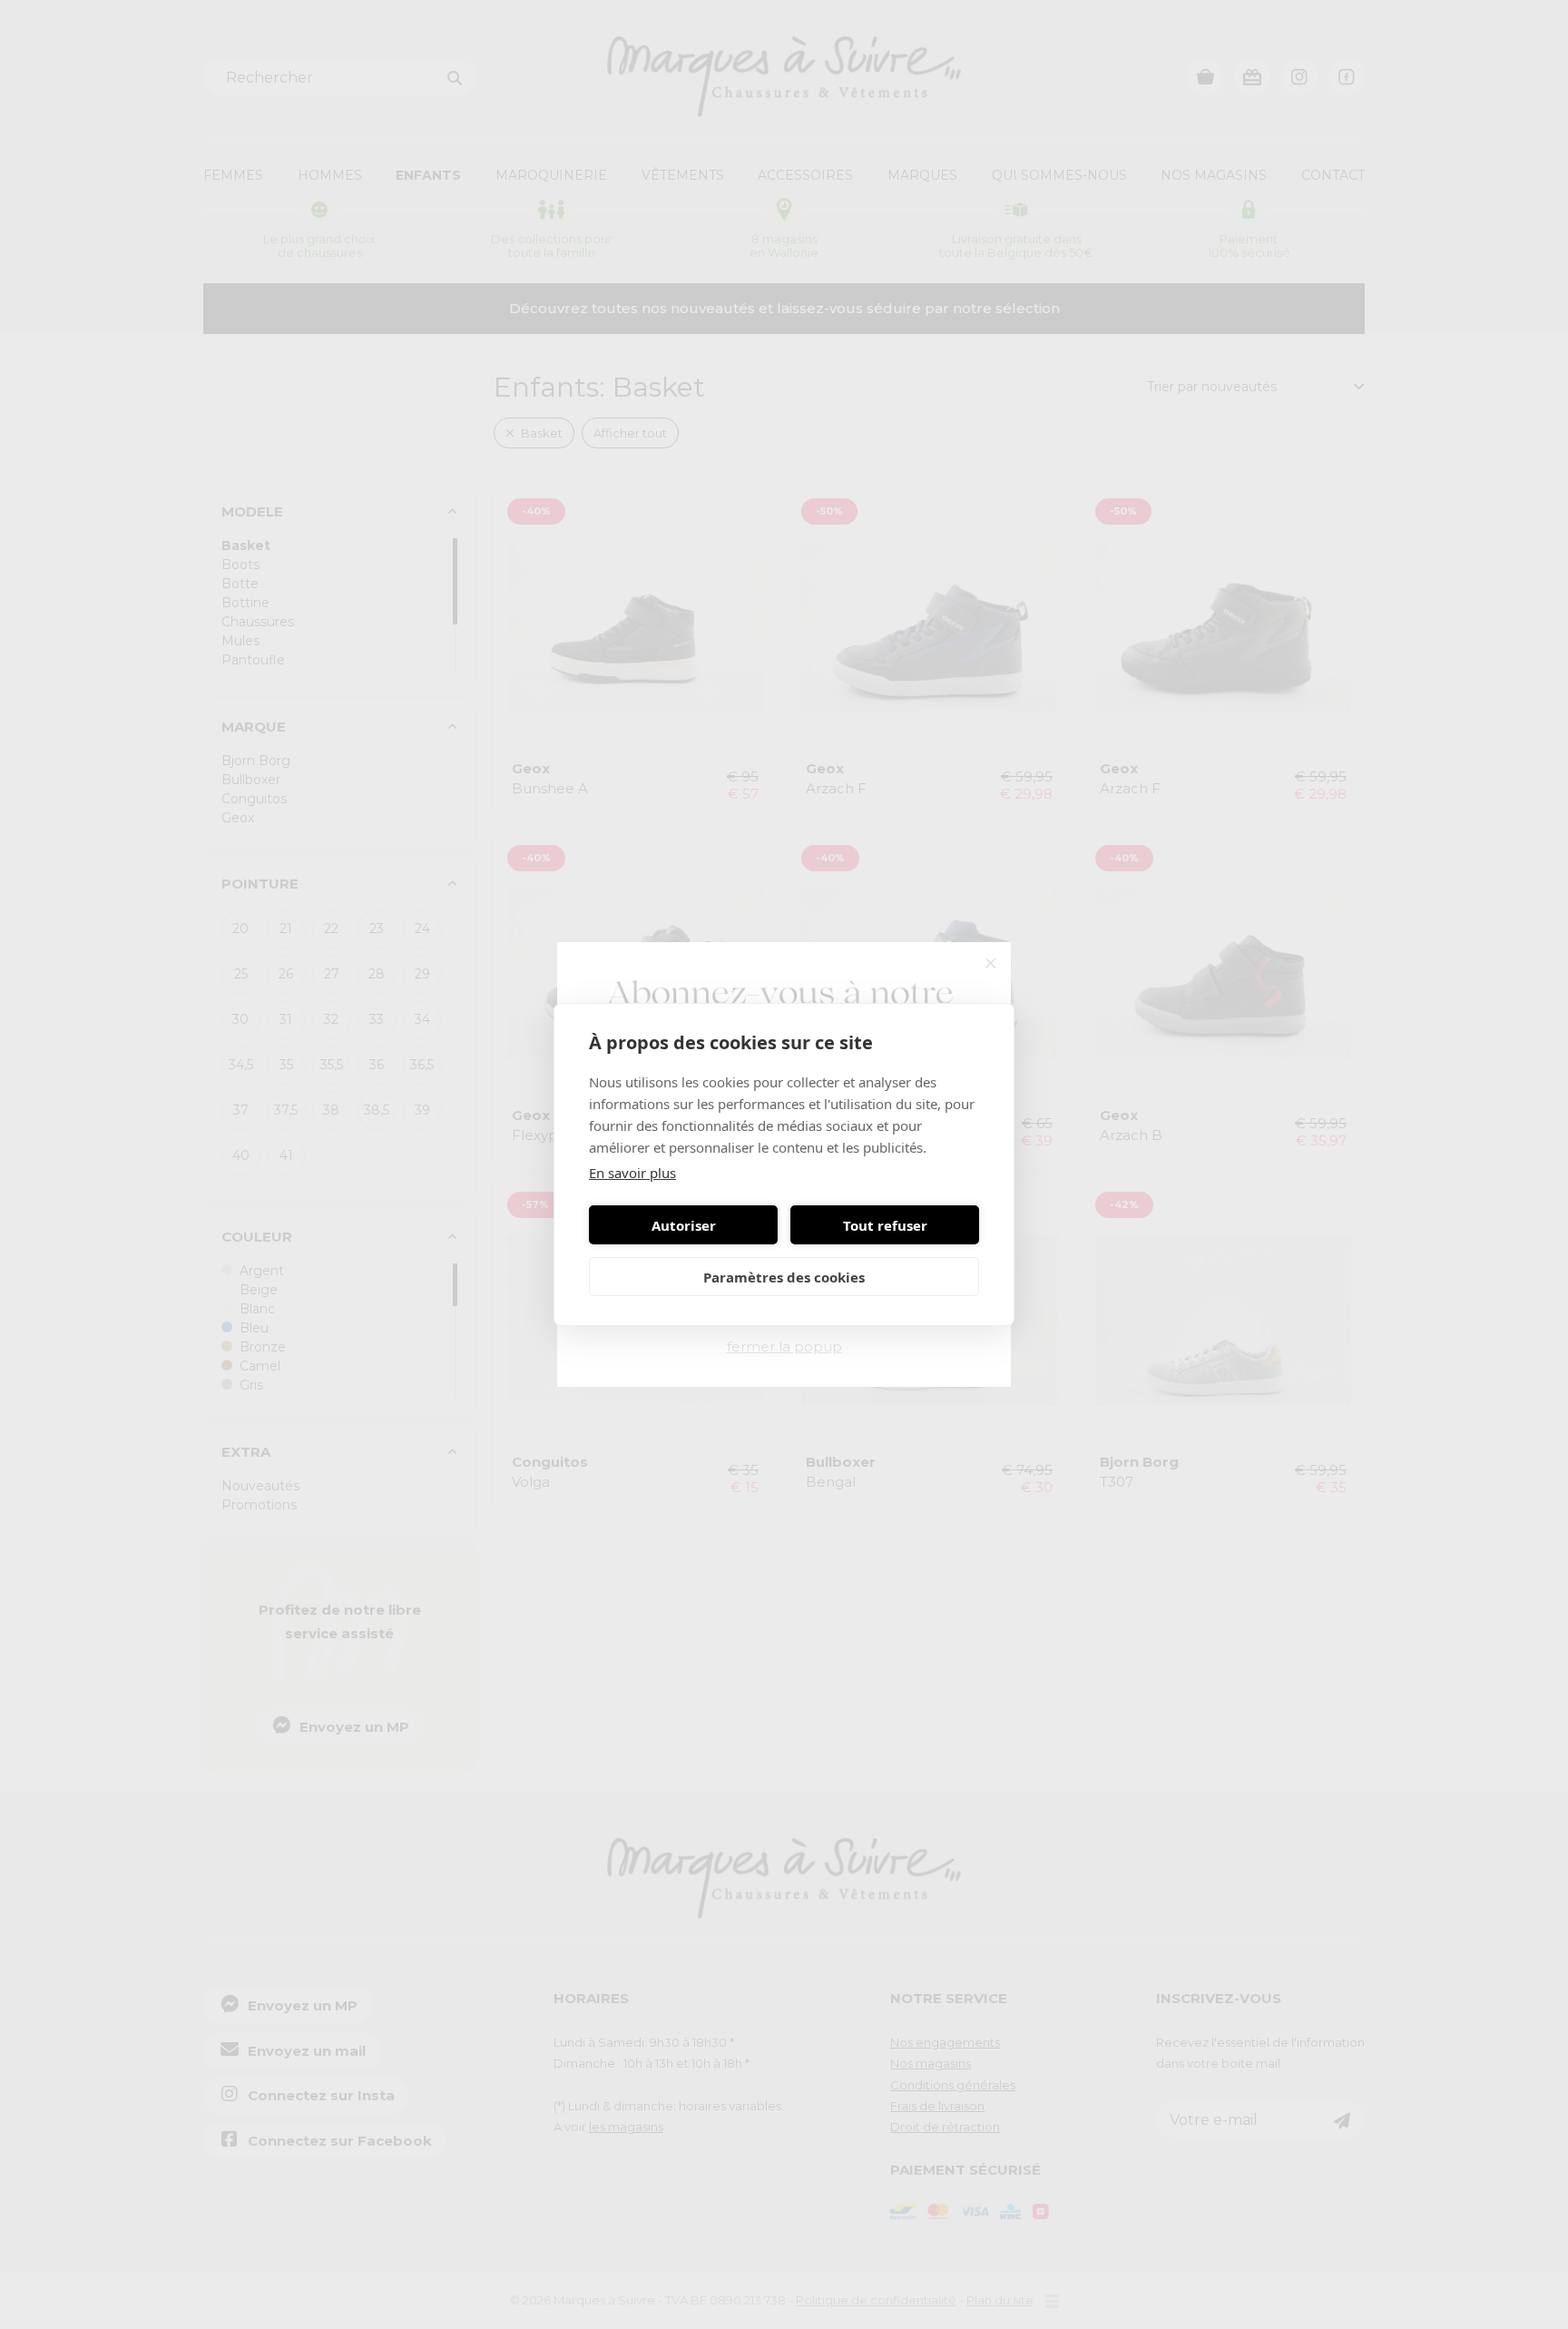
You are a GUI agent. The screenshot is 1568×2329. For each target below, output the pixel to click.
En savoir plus (632, 1173)
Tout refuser (885, 1225)
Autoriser (684, 1225)
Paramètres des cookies (784, 1277)
